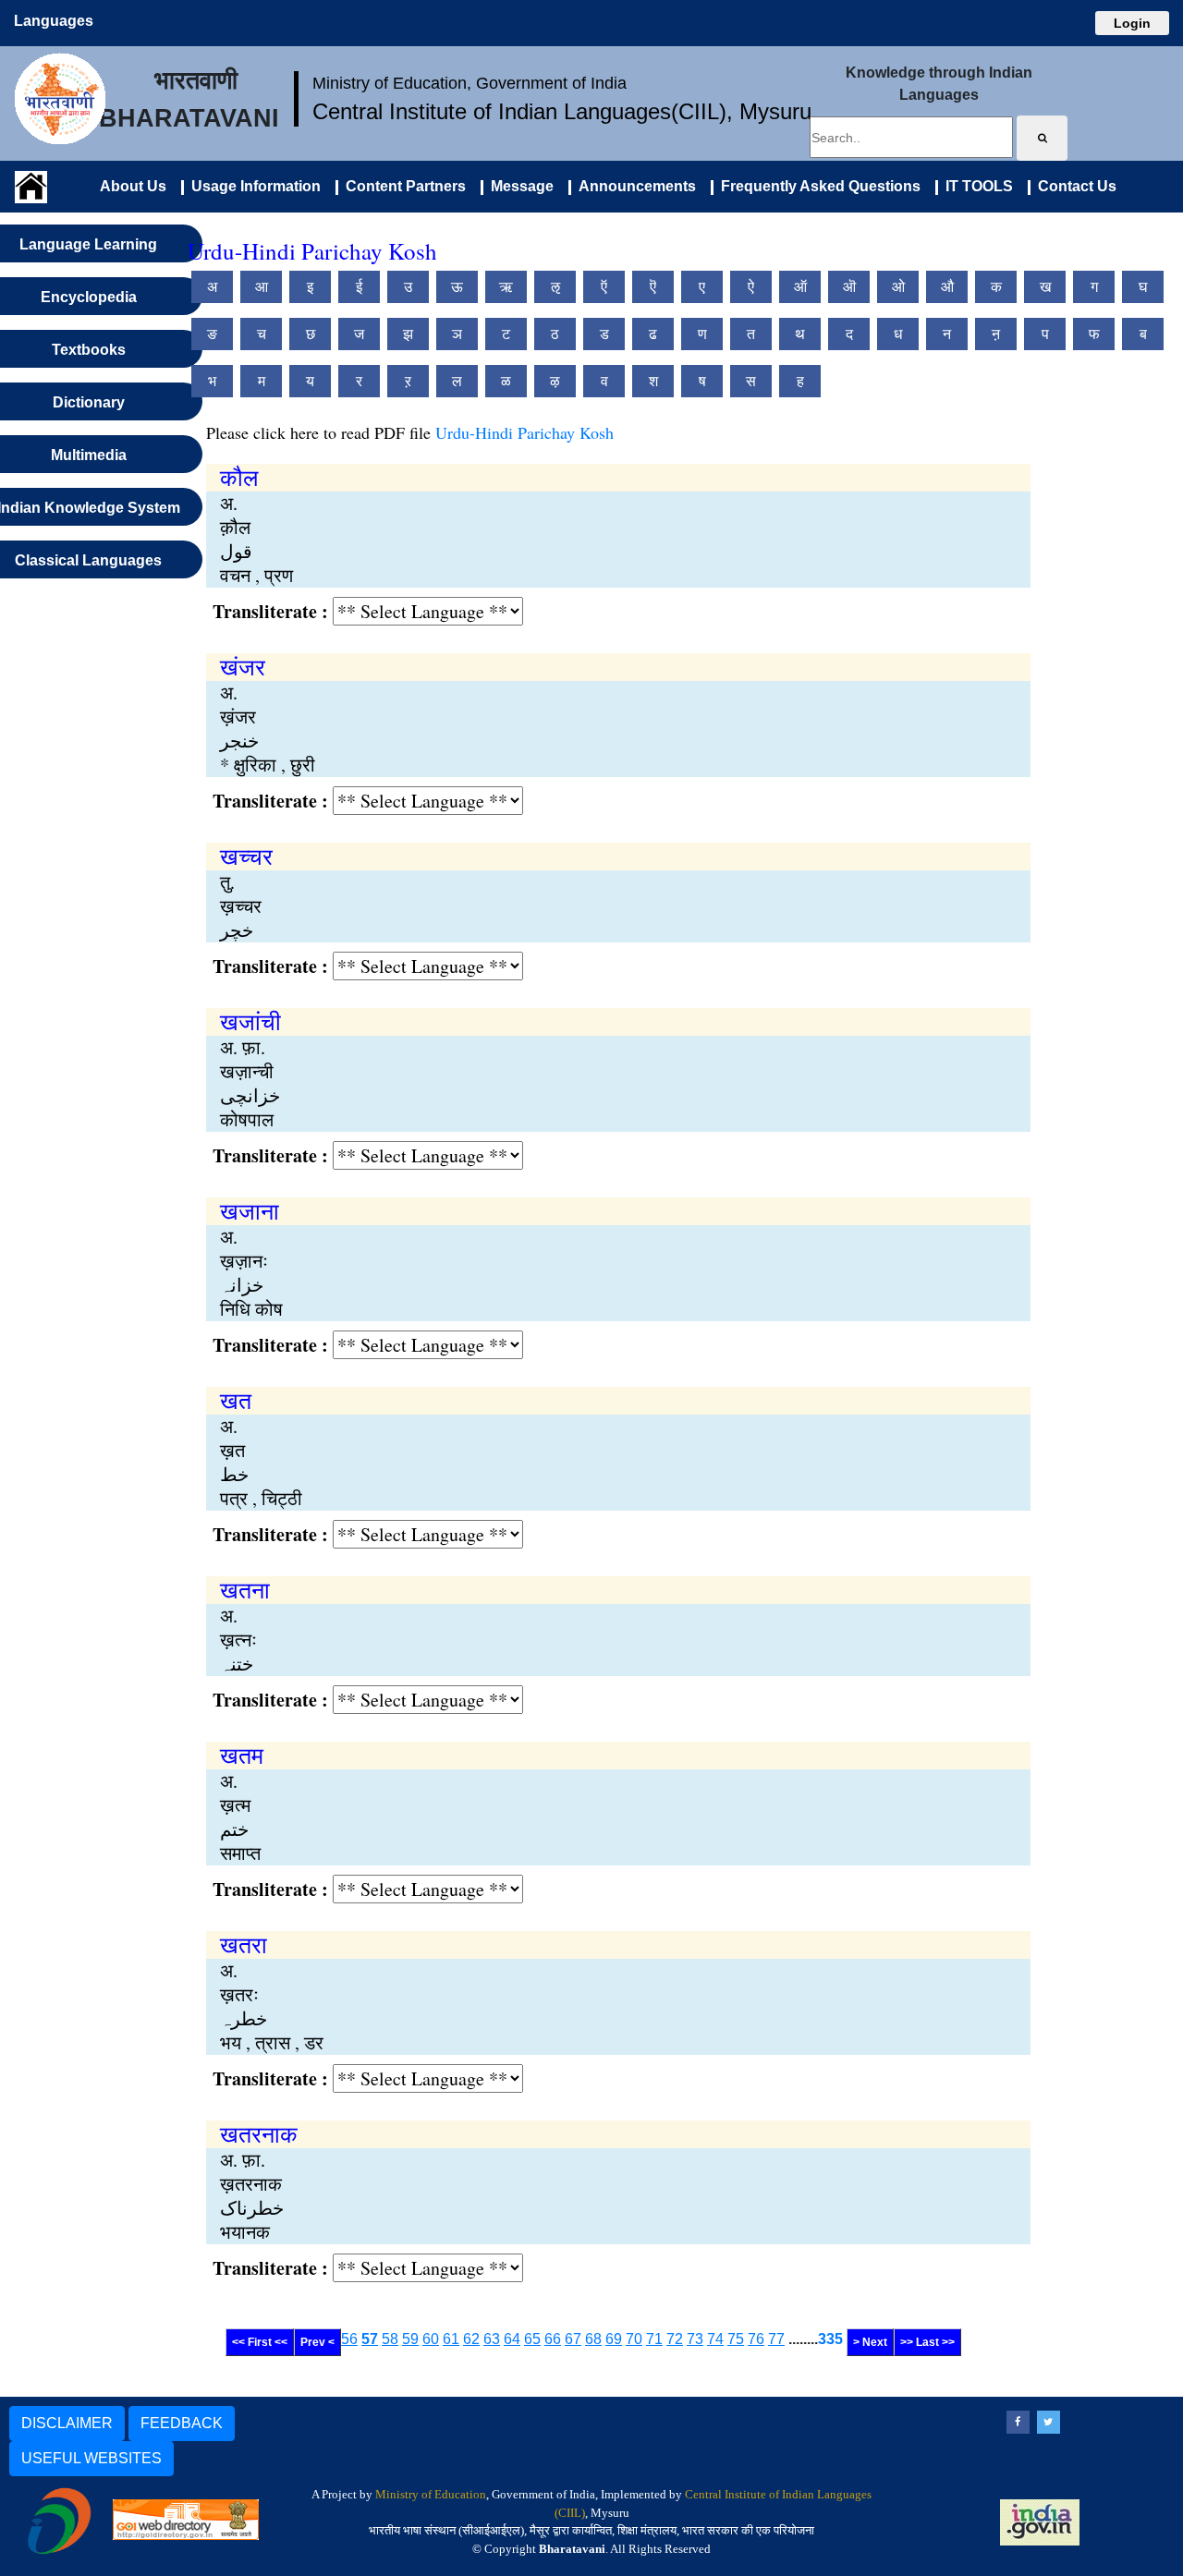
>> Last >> (927, 2342)
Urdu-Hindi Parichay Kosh (524, 432)
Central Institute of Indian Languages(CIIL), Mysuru (562, 111)
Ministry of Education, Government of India (470, 83)
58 (390, 2339)
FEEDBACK (182, 2423)
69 (614, 2339)
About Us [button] (133, 186)
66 (553, 2339)
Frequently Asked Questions (817, 186)
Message (518, 186)
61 (451, 2339)
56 (349, 2339)
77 (776, 2339)
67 (573, 2339)
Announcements (634, 186)
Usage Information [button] (252, 186)
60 (431, 2339)
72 (675, 2339)
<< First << (260, 2342)
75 (736, 2339)
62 (471, 2339)
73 (695, 2339)
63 (492, 2339)
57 (370, 2339)
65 (532, 2339)
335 (830, 2339)
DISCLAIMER (67, 2423)
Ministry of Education (431, 2494)
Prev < (317, 2342)
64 (512, 2339)
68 (593, 2339)
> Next (870, 2342)
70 (634, 2339)
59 (410, 2339)
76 (756, 2339)
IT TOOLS (976, 186)
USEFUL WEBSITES (91, 2458)
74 (715, 2339)
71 (654, 2339)
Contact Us (1073, 186)
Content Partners (402, 186)
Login (1132, 23)
